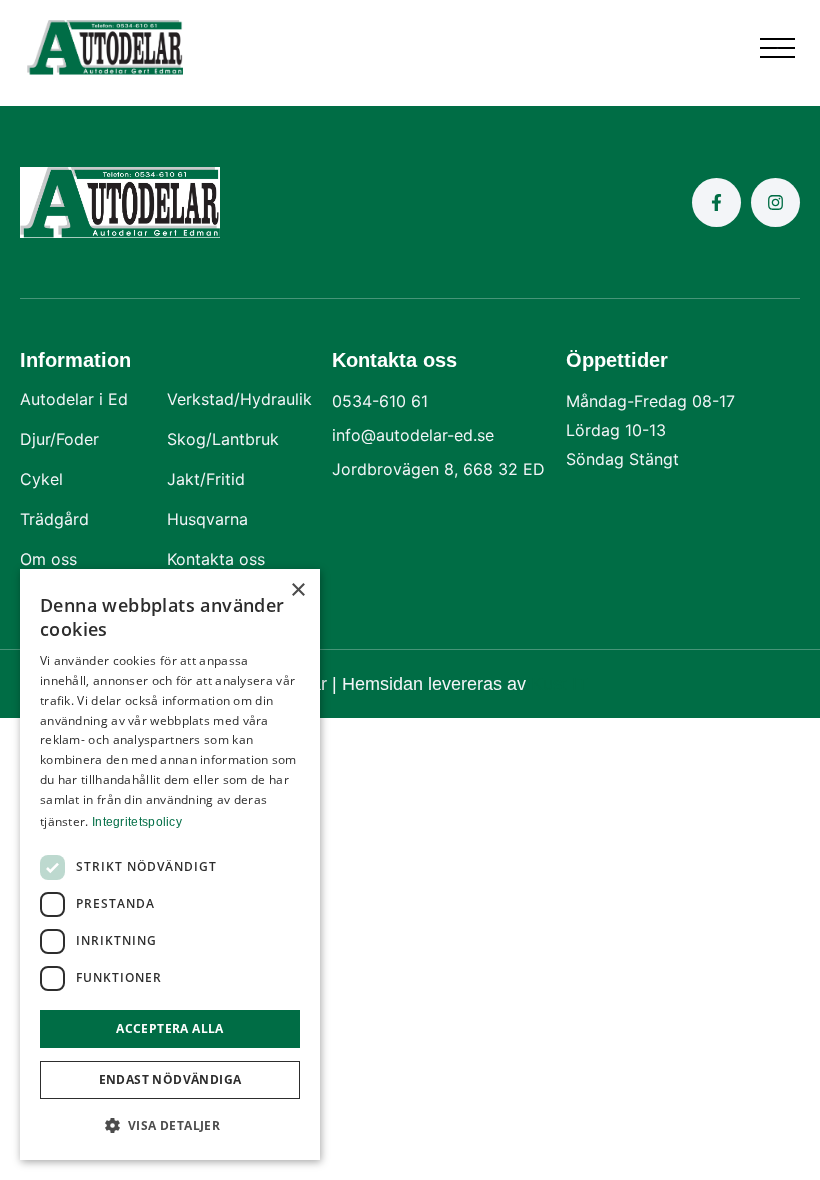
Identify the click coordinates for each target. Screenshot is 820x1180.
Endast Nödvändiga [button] (170, 1079)
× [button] (297, 590)
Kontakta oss (216, 559)
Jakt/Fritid (206, 479)
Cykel (41, 479)
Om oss (48, 559)
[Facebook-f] (716, 202)
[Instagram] (775, 202)
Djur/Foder (59, 439)
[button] (777, 48)
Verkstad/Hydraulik (239, 399)
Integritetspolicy (137, 822)
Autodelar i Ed (74, 399)
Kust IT (559, 684)
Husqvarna (207, 519)
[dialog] (170, 864)
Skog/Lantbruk (223, 439)
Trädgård (54, 519)
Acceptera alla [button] (170, 1028)
